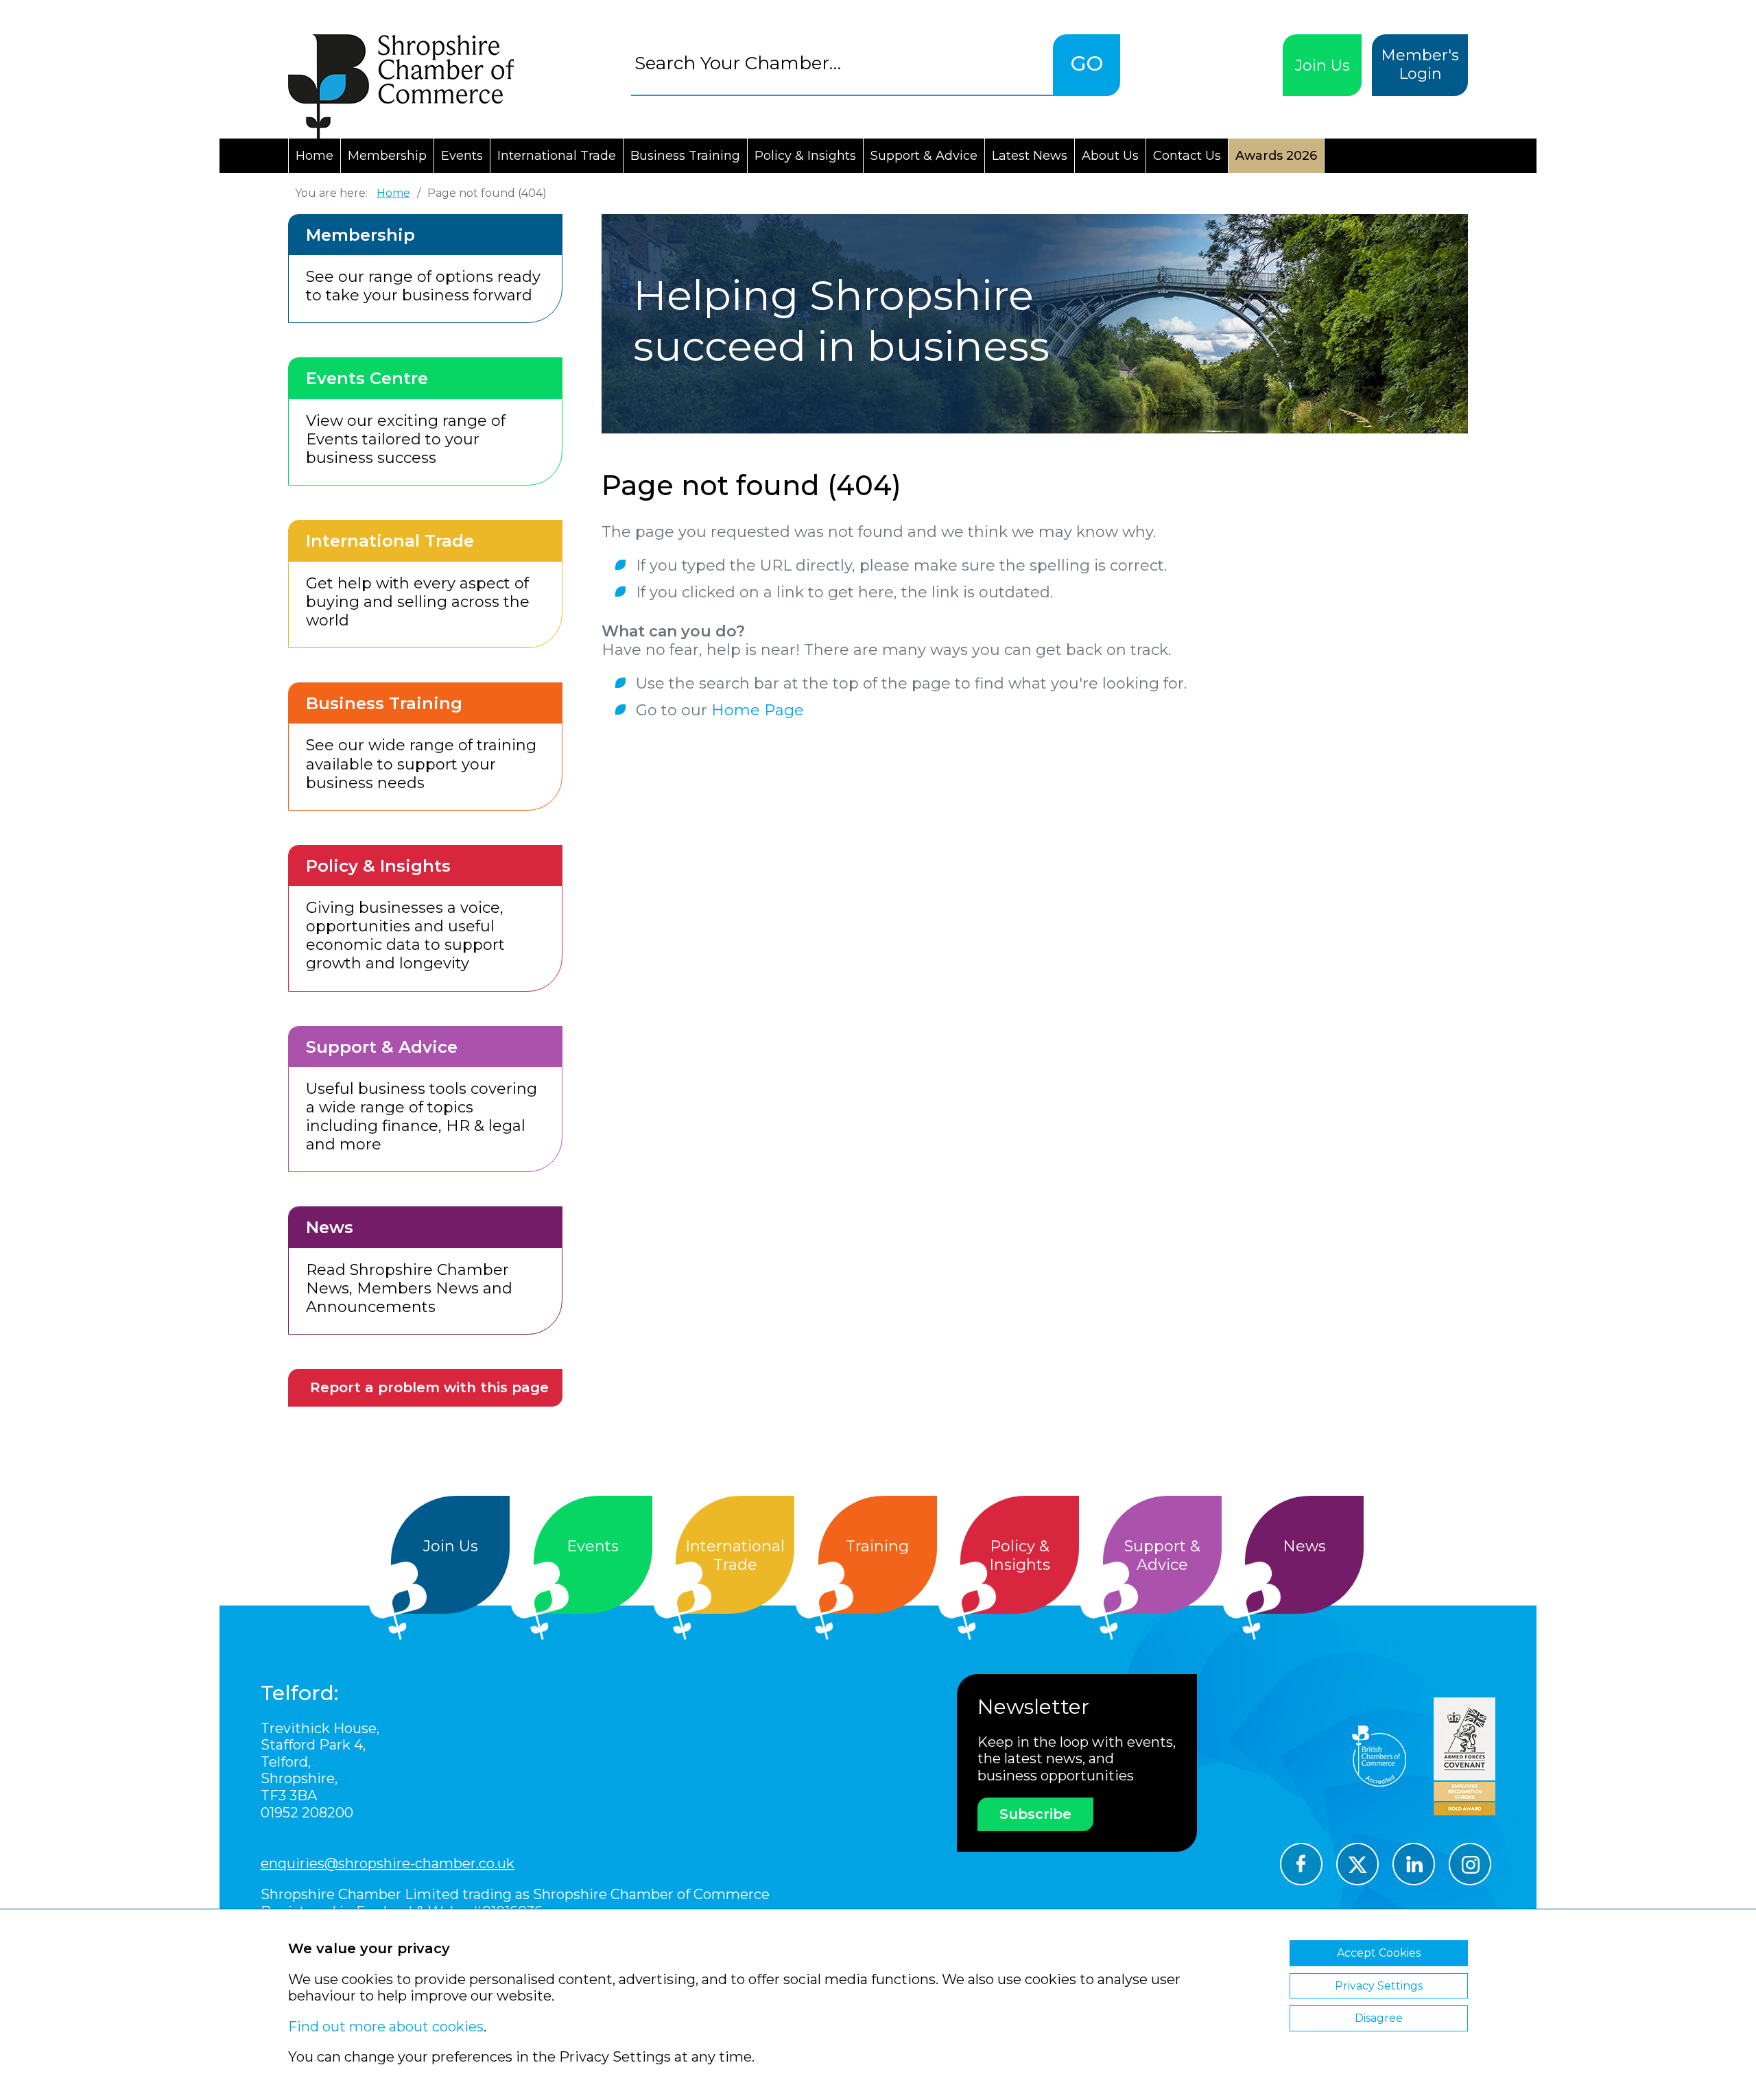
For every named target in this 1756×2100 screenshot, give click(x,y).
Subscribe (1035, 1814)
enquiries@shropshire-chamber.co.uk (388, 1863)
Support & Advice (924, 156)
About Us (1110, 156)
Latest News (1030, 156)
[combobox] (842, 63)
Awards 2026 (1276, 156)
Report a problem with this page (429, 1387)
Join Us (1322, 65)
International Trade (557, 156)
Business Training (685, 156)
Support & (1162, 1555)
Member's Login (1420, 64)
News (1304, 1546)
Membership (387, 156)
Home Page (758, 710)
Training (877, 1546)
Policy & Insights (805, 156)
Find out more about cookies (386, 2027)
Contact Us (1187, 156)
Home (315, 156)
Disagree (1379, 2018)
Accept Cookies (1379, 1953)
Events (462, 156)
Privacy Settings (1379, 1986)
